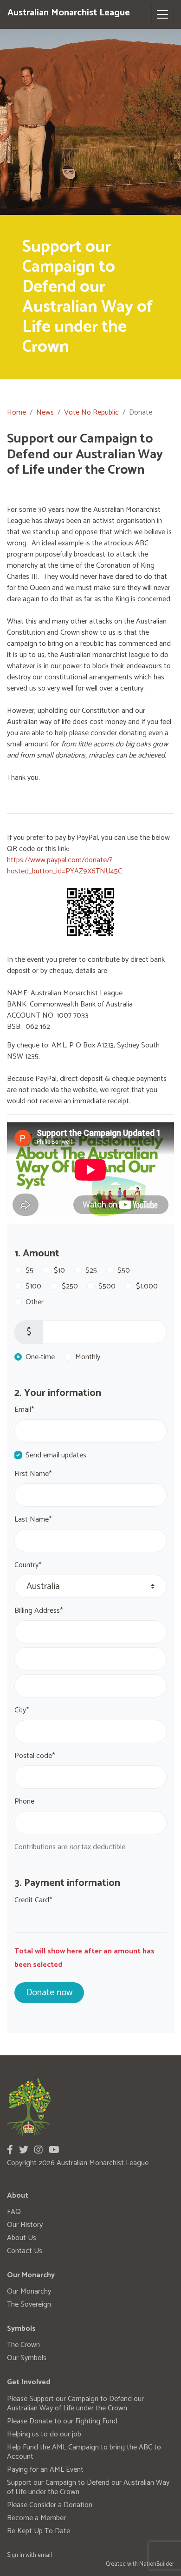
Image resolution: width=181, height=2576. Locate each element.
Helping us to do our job (44, 2434)
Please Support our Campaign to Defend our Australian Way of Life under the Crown (75, 2404)
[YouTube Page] (54, 2150)
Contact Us (25, 2251)
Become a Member (36, 2518)
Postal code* (35, 1756)
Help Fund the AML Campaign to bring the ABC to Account (84, 2452)
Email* (24, 1410)
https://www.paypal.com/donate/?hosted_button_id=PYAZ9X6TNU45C (65, 866)
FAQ (14, 2212)
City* (22, 1711)
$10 (59, 1271)
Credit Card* (33, 1900)
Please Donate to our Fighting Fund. (63, 2421)
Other (35, 1302)
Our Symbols (27, 2358)
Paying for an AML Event (45, 2470)
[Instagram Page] (39, 2150)
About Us (22, 2238)
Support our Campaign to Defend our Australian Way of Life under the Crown (88, 2487)
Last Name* (33, 1520)
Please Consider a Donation (50, 2505)
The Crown (23, 2345)
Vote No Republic (91, 413)
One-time (40, 1357)
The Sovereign (29, 2304)
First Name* (33, 1474)
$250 (70, 1287)
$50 (124, 1271)
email (45, 2555)
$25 (91, 1271)
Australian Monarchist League (69, 13)
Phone (24, 1802)
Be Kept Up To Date (39, 2531)
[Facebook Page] (10, 2150)
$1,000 (147, 1287)
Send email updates (56, 1456)
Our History (25, 2225)
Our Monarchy (29, 2291)
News (45, 413)
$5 (29, 1271)
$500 (107, 1287)
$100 (33, 1287)
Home (16, 413)
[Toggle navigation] (162, 14)
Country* (28, 1565)
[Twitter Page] (24, 2150)
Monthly (88, 1357)
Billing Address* (39, 1611)
